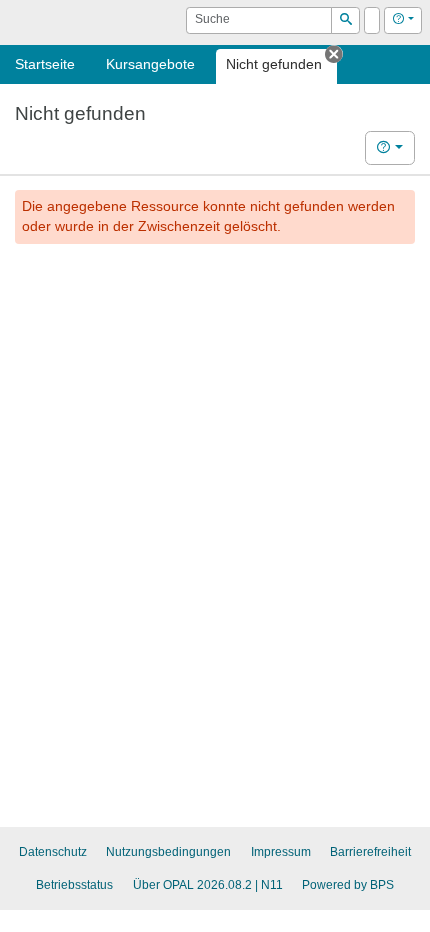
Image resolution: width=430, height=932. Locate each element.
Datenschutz (53, 852)
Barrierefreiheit (370, 852)
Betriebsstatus (74, 885)
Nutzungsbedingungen (168, 852)
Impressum (281, 852)
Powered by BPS (348, 885)
